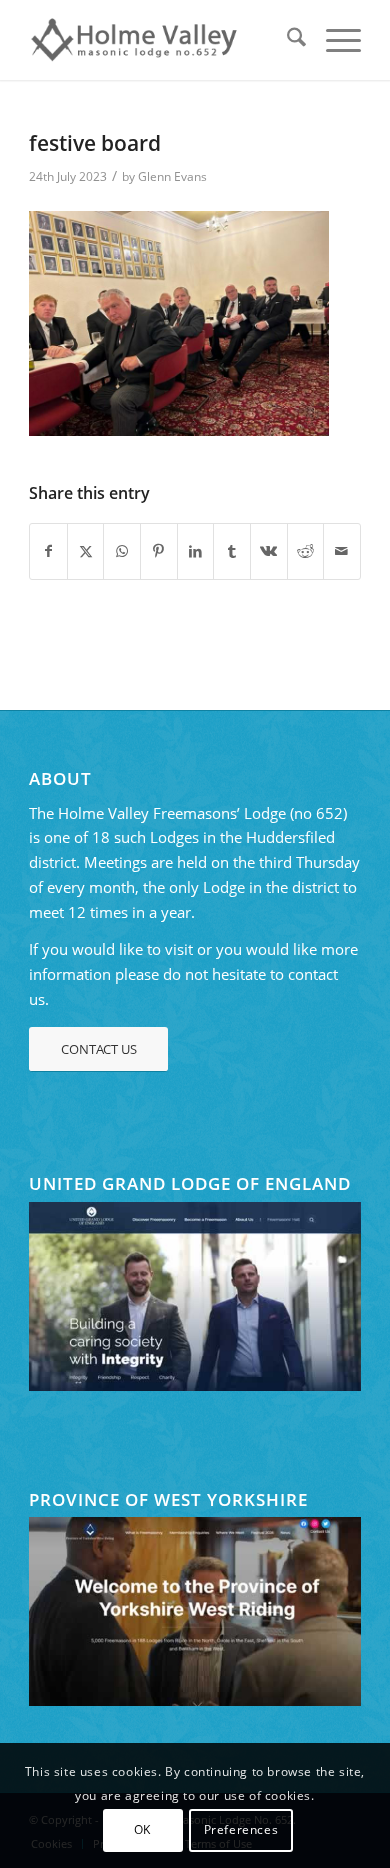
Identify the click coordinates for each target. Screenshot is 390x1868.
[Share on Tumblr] (232, 551)
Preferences (241, 1829)
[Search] (286, 40)
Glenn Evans (172, 176)
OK (142, 1829)
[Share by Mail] (342, 551)
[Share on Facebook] (48, 551)
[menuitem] (286, 40)
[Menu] (333, 40)
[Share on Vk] (269, 551)
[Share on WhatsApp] (122, 551)
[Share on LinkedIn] (196, 551)
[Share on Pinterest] (159, 551)
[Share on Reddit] (306, 551)
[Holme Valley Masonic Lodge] (161, 40)
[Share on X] (86, 551)
